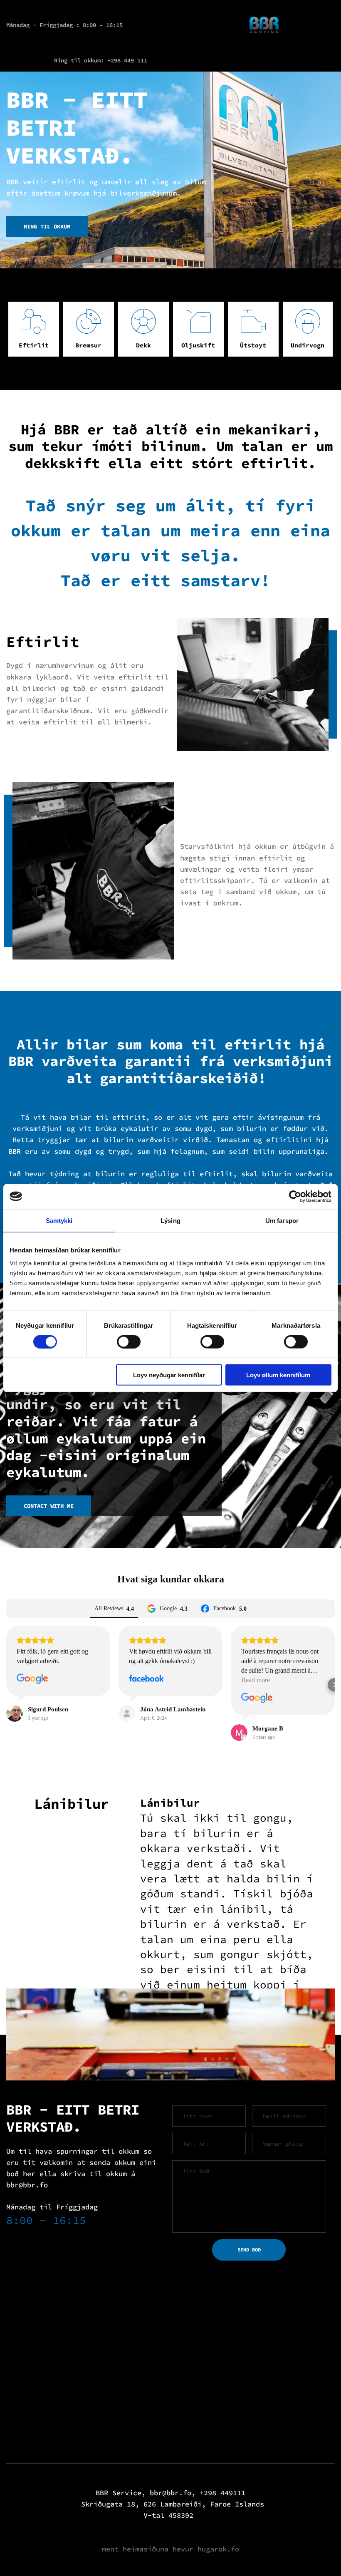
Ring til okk (74, 60)
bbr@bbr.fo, (173, 2493)
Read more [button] (256, 1680)
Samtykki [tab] (59, 1220)
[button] (7, 1685)
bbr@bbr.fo (27, 2185)
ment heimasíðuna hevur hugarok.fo (170, 2549)
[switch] (129, 1341)
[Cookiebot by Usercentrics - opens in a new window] (295, 1196)
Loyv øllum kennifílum (278, 1375)
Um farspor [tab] (282, 1220)
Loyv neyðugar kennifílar (169, 1375)
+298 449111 (222, 2493)
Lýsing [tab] (170, 1220)
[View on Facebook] (146, 1679)
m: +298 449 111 (122, 60)
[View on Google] (32, 1679)
